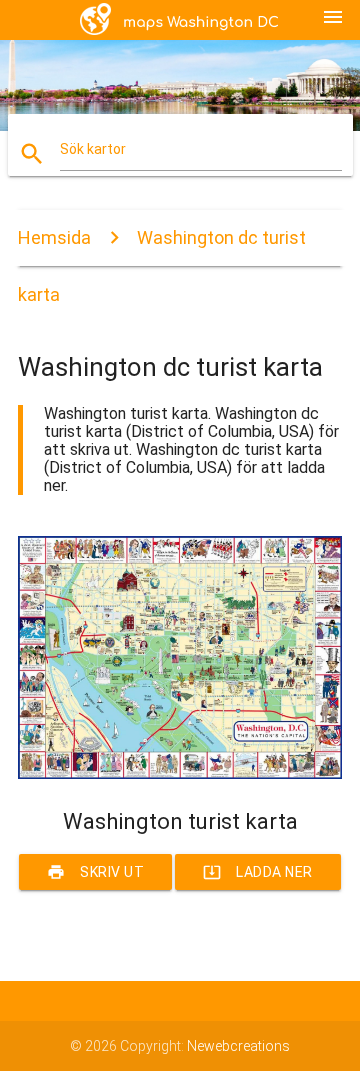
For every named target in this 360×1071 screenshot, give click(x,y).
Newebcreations (238, 1046)
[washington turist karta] (180, 774)
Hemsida (54, 237)
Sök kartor (93, 149)
